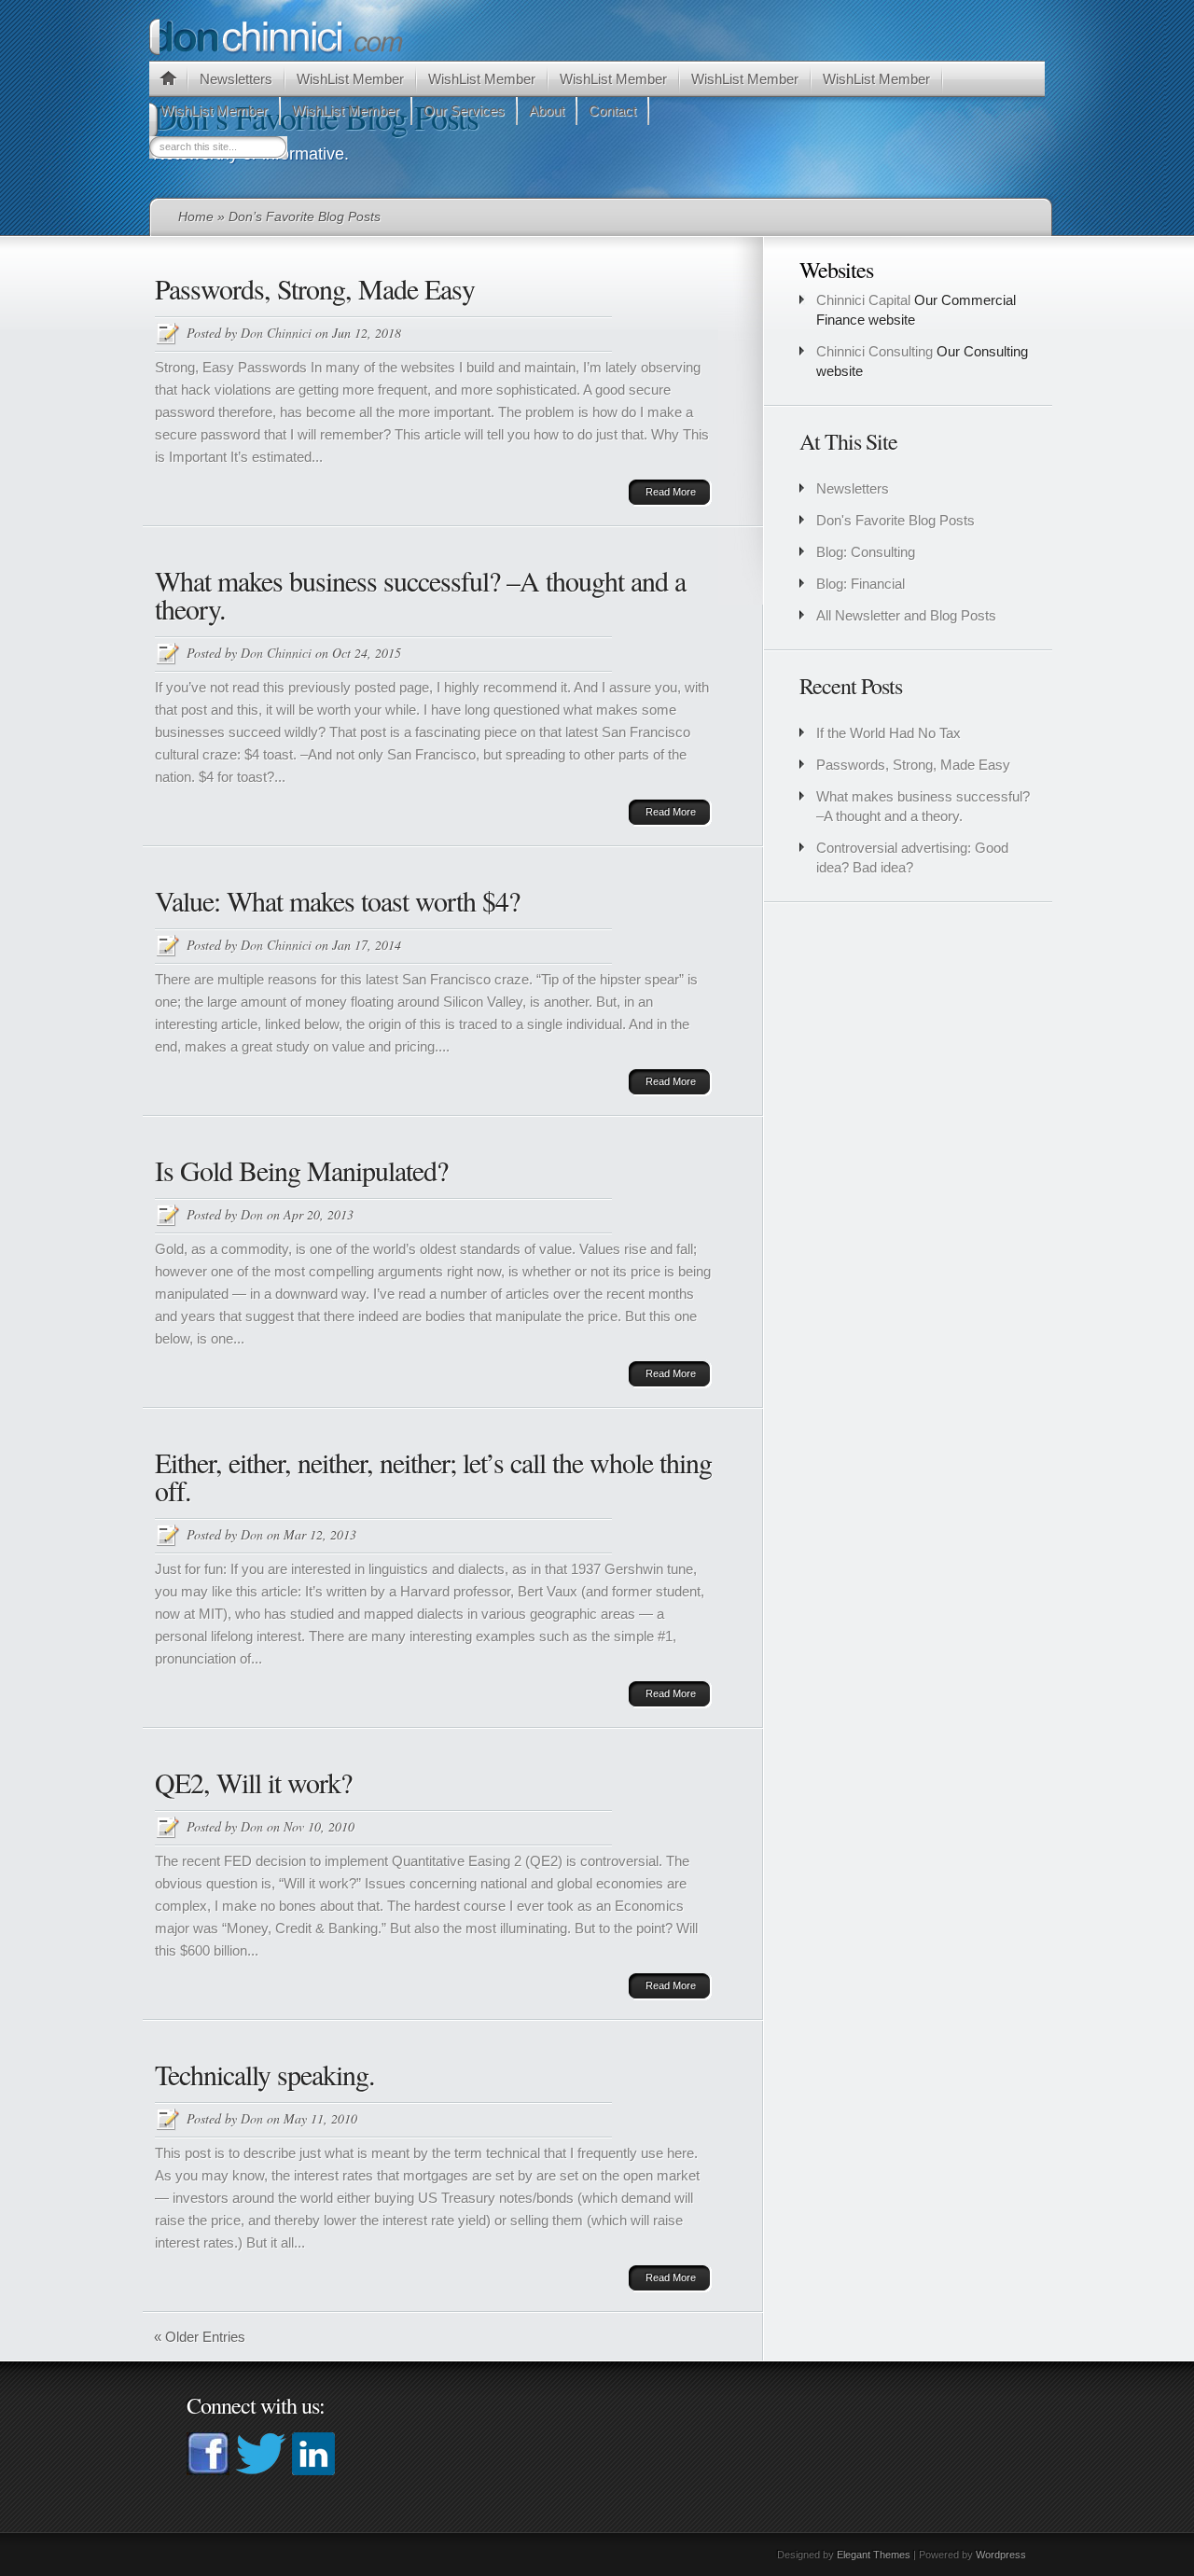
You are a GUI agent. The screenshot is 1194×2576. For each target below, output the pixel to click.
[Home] (168, 81)
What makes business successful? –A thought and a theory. (420, 594)
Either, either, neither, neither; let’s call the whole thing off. (433, 1476)
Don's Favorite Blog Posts (895, 520)
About (547, 111)
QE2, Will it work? (253, 1782)
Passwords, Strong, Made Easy (315, 288)
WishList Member (350, 79)
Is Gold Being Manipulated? (301, 1170)
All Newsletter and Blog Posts (906, 615)
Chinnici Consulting (875, 351)
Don (252, 1214)
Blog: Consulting (866, 552)
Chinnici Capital (863, 300)
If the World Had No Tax (889, 733)
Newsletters (236, 79)
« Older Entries (200, 2337)
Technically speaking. (265, 2074)
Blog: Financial (861, 584)
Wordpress (1001, 2555)
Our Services (464, 111)
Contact (612, 111)
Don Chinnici (276, 333)
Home (196, 216)
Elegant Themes (874, 2555)
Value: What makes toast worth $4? (337, 900)
